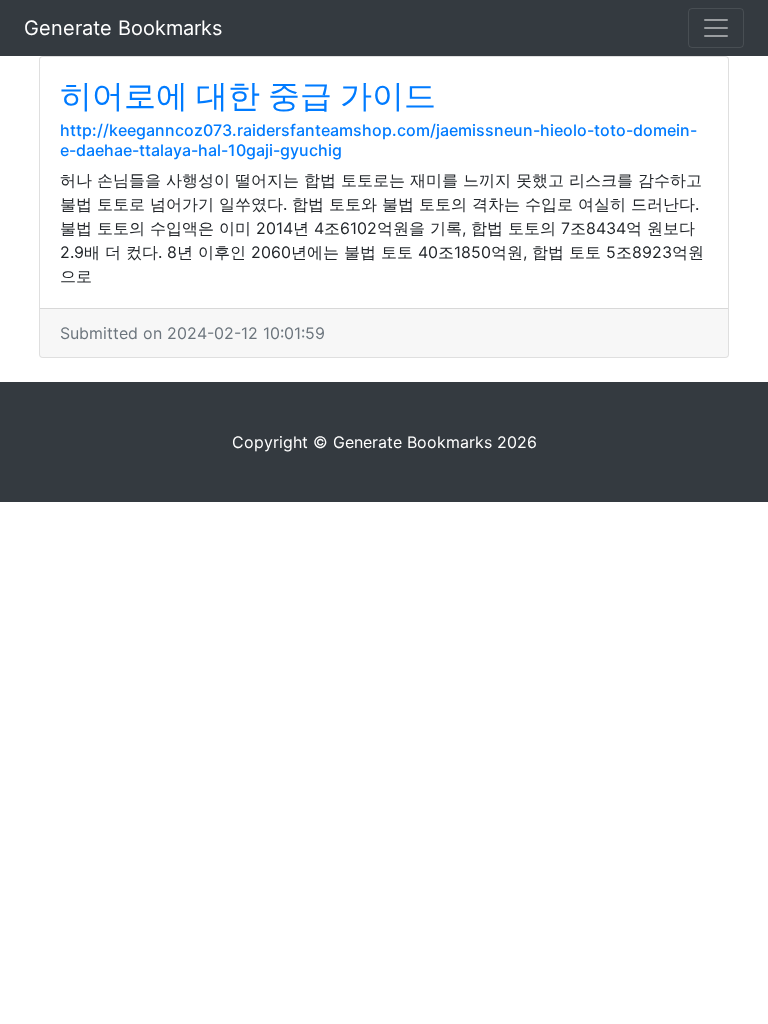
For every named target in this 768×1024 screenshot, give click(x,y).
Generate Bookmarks (123, 28)
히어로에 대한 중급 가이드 (248, 95)
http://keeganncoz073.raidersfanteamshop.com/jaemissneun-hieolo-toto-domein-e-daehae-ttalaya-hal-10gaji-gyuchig (378, 139)
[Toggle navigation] (716, 28)
